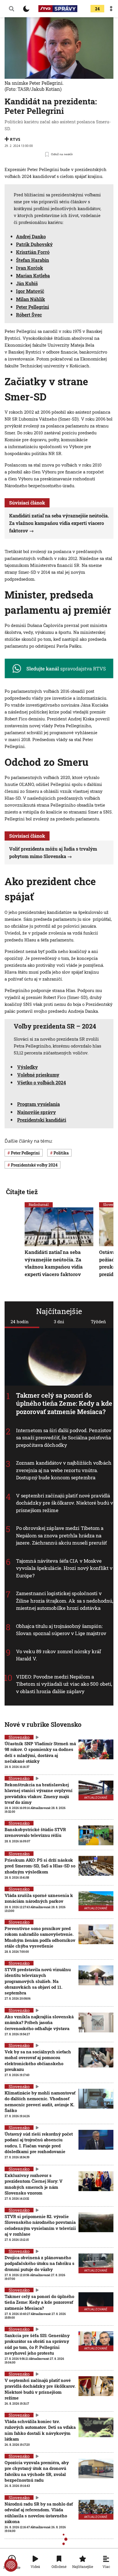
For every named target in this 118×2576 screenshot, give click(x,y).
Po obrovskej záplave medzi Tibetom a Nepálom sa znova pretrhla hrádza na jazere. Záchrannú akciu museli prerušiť (61, 1535)
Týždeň (98, 1321)
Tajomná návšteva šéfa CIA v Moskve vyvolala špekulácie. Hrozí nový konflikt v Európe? (64, 1568)
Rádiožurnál (39, 1204)
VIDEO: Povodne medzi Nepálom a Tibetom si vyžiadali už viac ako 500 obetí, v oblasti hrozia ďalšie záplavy (64, 1684)
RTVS (15, 139)
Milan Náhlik (31, 299)
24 (97, 9)
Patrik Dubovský (34, 244)
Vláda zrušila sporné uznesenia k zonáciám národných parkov (39, 1898)
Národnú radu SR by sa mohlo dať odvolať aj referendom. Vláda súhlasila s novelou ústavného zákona (39, 2513)
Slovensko (19, 1737)
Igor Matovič (30, 291)
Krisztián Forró (33, 252)
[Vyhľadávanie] (11, 9)
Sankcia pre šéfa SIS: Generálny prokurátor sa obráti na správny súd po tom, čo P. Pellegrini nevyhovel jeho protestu (37, 2344)
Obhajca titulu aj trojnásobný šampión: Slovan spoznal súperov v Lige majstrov (61, 1630)
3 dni (59, 1321)
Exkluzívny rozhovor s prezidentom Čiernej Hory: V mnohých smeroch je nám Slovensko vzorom (34, 2184)
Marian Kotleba (33, 276)
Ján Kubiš (27, 283)
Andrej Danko (31, 236)
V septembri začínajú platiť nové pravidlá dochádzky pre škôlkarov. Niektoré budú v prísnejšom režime (65, 1503)
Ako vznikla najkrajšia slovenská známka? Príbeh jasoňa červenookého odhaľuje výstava (39, 2022)
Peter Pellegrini (33, 307)
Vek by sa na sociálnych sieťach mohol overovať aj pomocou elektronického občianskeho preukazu (38, 2060)
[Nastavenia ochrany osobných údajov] (11, 2565)
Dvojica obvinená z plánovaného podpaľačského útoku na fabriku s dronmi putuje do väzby (40, 2263)
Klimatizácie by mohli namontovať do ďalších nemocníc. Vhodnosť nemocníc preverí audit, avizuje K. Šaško (40, 2102)
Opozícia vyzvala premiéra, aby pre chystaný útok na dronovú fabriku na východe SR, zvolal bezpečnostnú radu (37, 2471)
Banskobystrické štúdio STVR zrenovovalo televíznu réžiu (35, 1832)
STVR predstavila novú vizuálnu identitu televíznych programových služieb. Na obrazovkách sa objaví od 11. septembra (38, 1981)
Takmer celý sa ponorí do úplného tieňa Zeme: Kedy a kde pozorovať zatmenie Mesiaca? (64, 1403)
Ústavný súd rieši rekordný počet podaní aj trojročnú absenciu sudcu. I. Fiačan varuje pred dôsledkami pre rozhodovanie (39, 2143)
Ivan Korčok (29, 268)
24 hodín (20, 1321)
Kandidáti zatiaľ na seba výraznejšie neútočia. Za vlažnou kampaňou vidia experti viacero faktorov (59, 523)
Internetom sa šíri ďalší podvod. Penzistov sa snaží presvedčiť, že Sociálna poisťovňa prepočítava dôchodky (64, 1438)
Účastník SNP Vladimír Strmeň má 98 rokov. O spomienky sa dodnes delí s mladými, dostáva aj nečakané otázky (40, 1752)
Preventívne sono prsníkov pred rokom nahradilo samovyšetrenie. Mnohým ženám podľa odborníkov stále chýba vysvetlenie (40, 1937)
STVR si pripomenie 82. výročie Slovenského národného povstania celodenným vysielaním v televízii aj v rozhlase (40, 2225)
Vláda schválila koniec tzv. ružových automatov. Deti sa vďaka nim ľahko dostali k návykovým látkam (40, 2430)
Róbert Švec (29, 315)
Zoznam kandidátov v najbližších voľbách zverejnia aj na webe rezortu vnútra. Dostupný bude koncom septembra (64, 1470)
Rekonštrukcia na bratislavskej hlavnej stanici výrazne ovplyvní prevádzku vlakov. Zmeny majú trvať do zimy (39, 1793)
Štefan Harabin (33, 260)
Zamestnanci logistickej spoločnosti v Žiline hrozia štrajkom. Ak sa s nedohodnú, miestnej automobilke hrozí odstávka (65, 1601)
